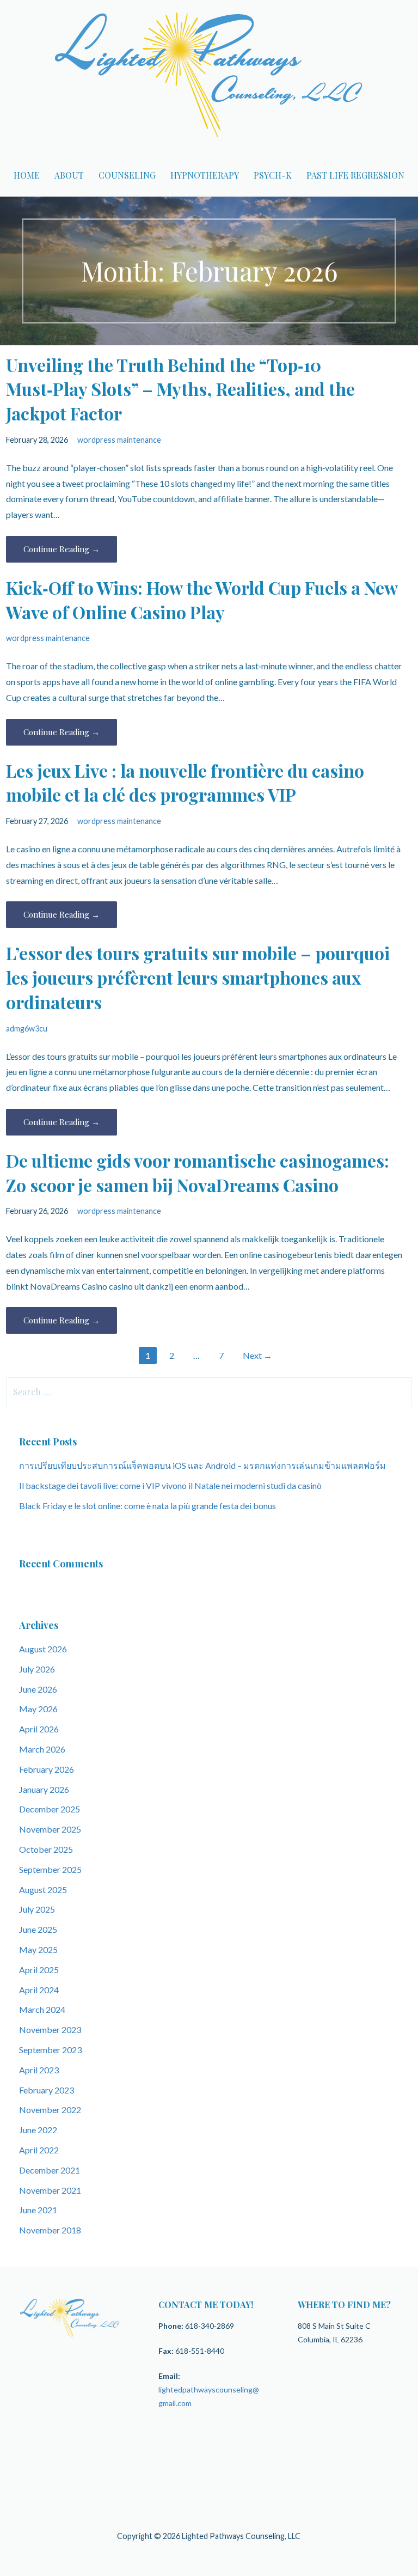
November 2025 (50, 1829)
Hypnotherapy (205, 175)
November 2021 (50, 2190)
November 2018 (50, 2230)
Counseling (127, 175)
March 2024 (42, 2009)
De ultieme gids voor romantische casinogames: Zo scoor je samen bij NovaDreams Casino (198, 1173)
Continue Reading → (62, 549)
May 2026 (38, 1709)
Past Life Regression (355, 175)
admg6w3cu (27, 1028)
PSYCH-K (273, 175)
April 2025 (39, 1970)
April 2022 (39, 2150)
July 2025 (37, 1909)
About (69, 175)
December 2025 (50, 1809)
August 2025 (43, 1890)
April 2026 (39, 1729)
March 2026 (42, 1749)
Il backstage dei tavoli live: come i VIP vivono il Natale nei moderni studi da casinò (170, 1485)
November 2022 (50, 2110)
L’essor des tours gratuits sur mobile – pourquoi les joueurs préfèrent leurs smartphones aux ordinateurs (198, 977)
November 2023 (50, 2029)
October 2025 (46, 1849)
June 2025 (38, 1929)
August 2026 (43, 1649)
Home (27, 175)
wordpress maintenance (119, 440)
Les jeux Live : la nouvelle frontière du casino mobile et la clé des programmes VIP (185, 783)
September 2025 (50, 1869)
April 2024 (39, 1990)
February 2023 (47, 2090)
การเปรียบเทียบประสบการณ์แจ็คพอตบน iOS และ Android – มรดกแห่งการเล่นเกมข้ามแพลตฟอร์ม (202, 1465)
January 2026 (44, 1789)
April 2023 (39, 2070)
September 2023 (50, 2050)
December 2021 (50, 2170)
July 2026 (37, 1669)
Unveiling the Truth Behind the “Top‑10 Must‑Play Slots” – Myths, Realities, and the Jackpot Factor (180, 389)
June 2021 (38, 2210)
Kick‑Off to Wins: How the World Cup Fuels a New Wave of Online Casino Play (202, 600)
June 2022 (38, 2130)
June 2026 (38, 1689)
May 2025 (38, 1949)
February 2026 (47, 1769)
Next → (257, 1355)
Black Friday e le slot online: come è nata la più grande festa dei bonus (147, 1506)
